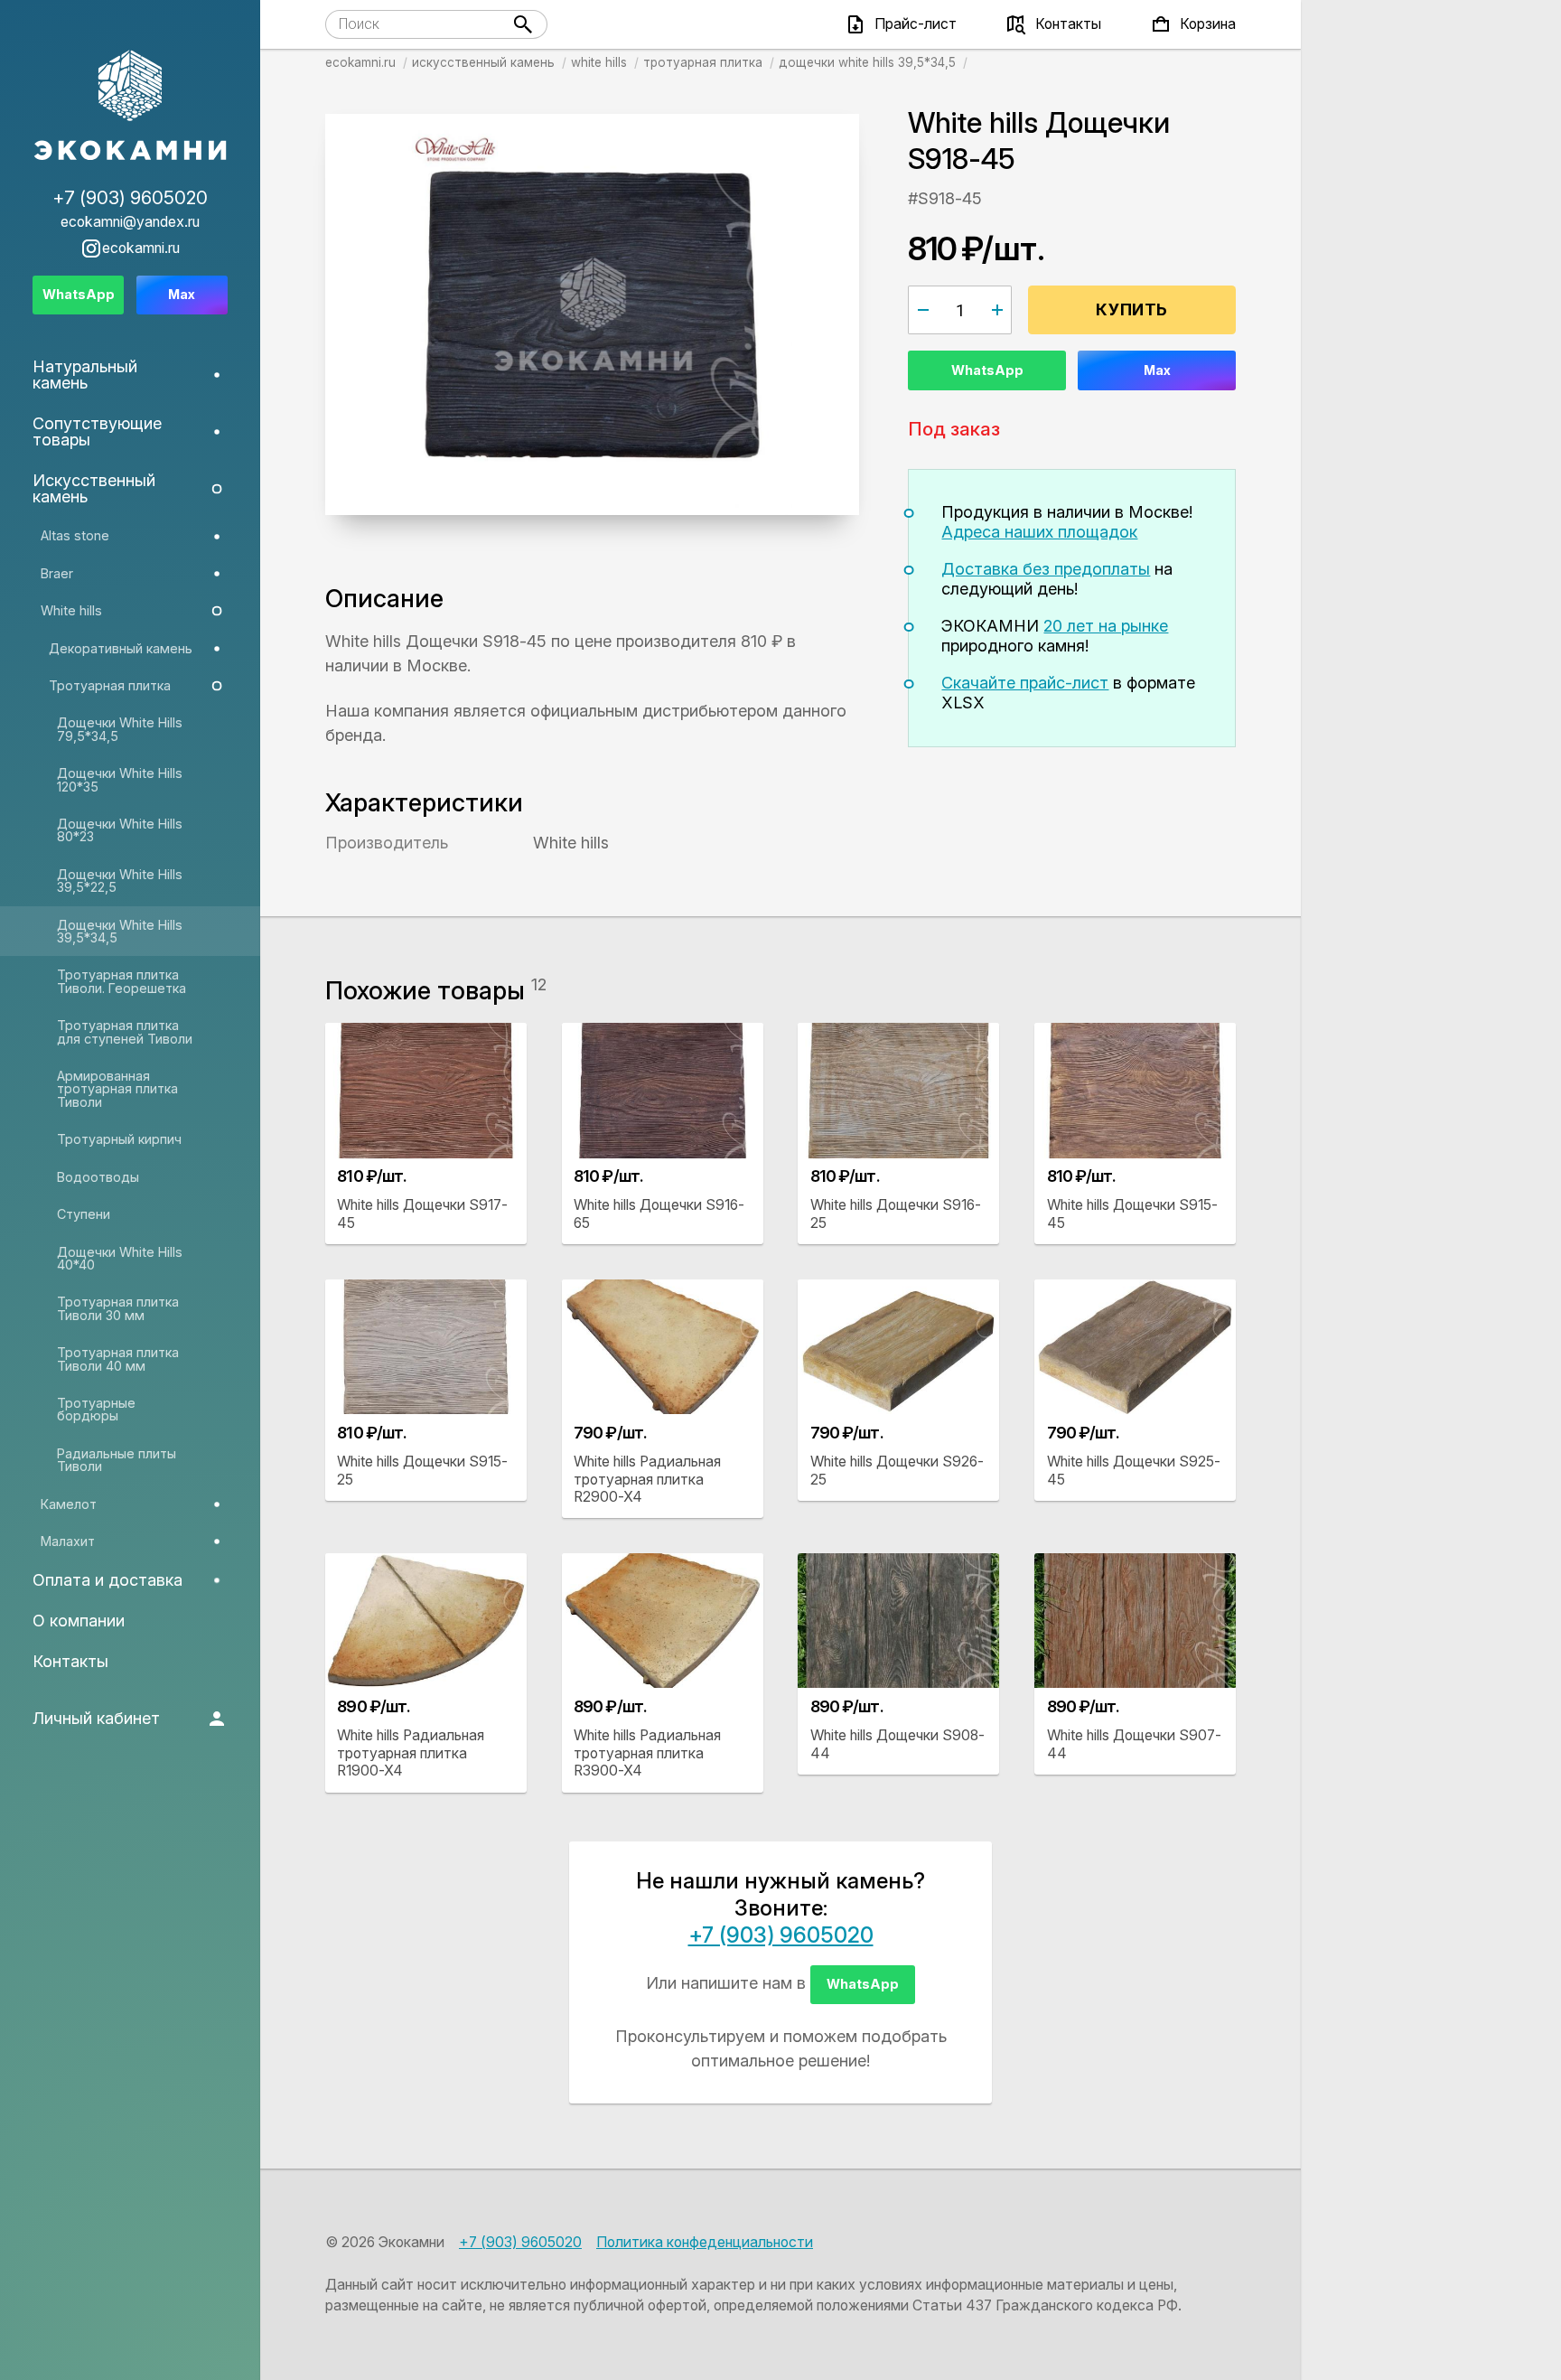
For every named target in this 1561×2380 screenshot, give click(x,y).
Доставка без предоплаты (1046, 569)
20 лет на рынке (1106, 626)
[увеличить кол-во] (997, 310)
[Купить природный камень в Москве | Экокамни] (130, 107)
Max (1157, 370)
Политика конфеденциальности (705, 2242)
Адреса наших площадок (1039, 532)
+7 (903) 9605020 (781, 1935)
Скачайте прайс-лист (1025, 683)
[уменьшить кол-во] (923, 310)
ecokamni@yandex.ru (130, 222)
